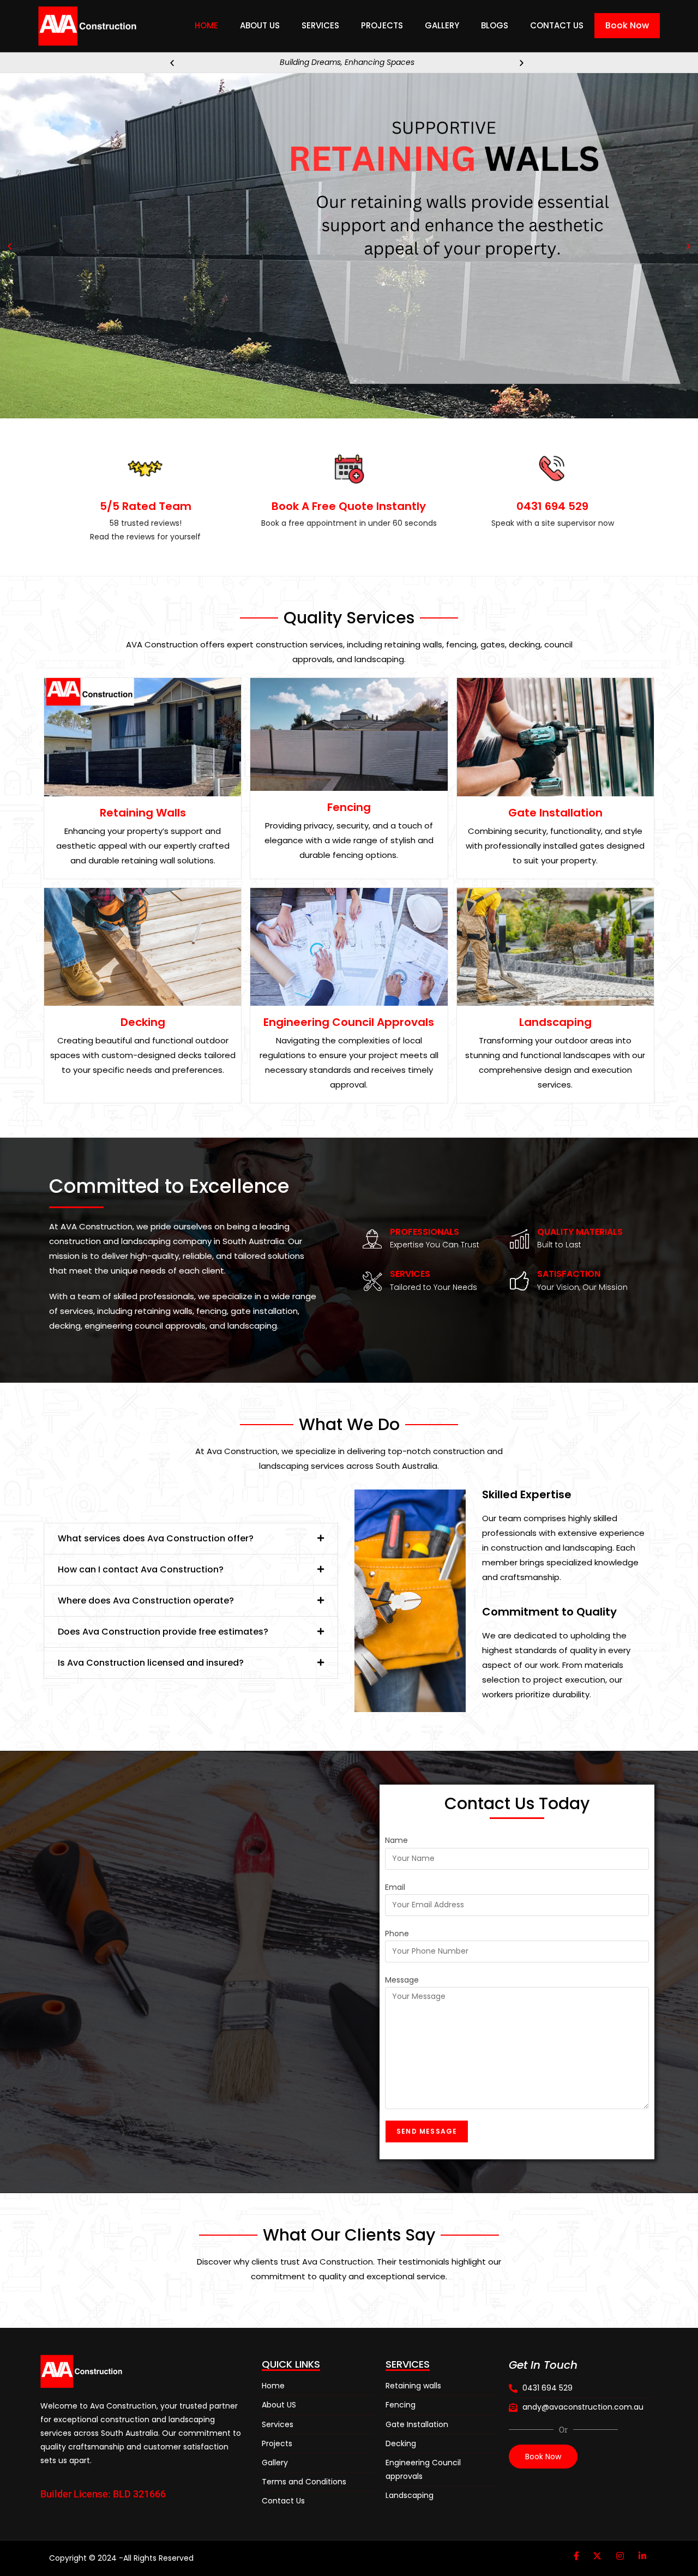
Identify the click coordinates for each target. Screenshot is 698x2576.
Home (206, 25)
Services (320, 25)
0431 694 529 (552, 506)
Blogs (495, 25)
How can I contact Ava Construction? (141, 1569)
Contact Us (557, 25)
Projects (382, 25)
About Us (260, 25)
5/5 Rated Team (146, 506)
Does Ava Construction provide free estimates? (163, 1632)
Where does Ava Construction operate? (146, 1601)
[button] (172, 62)
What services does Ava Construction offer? (156, 1538)
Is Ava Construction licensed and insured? (151, 1663)
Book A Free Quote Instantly (349, 506)
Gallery (442, 25)
